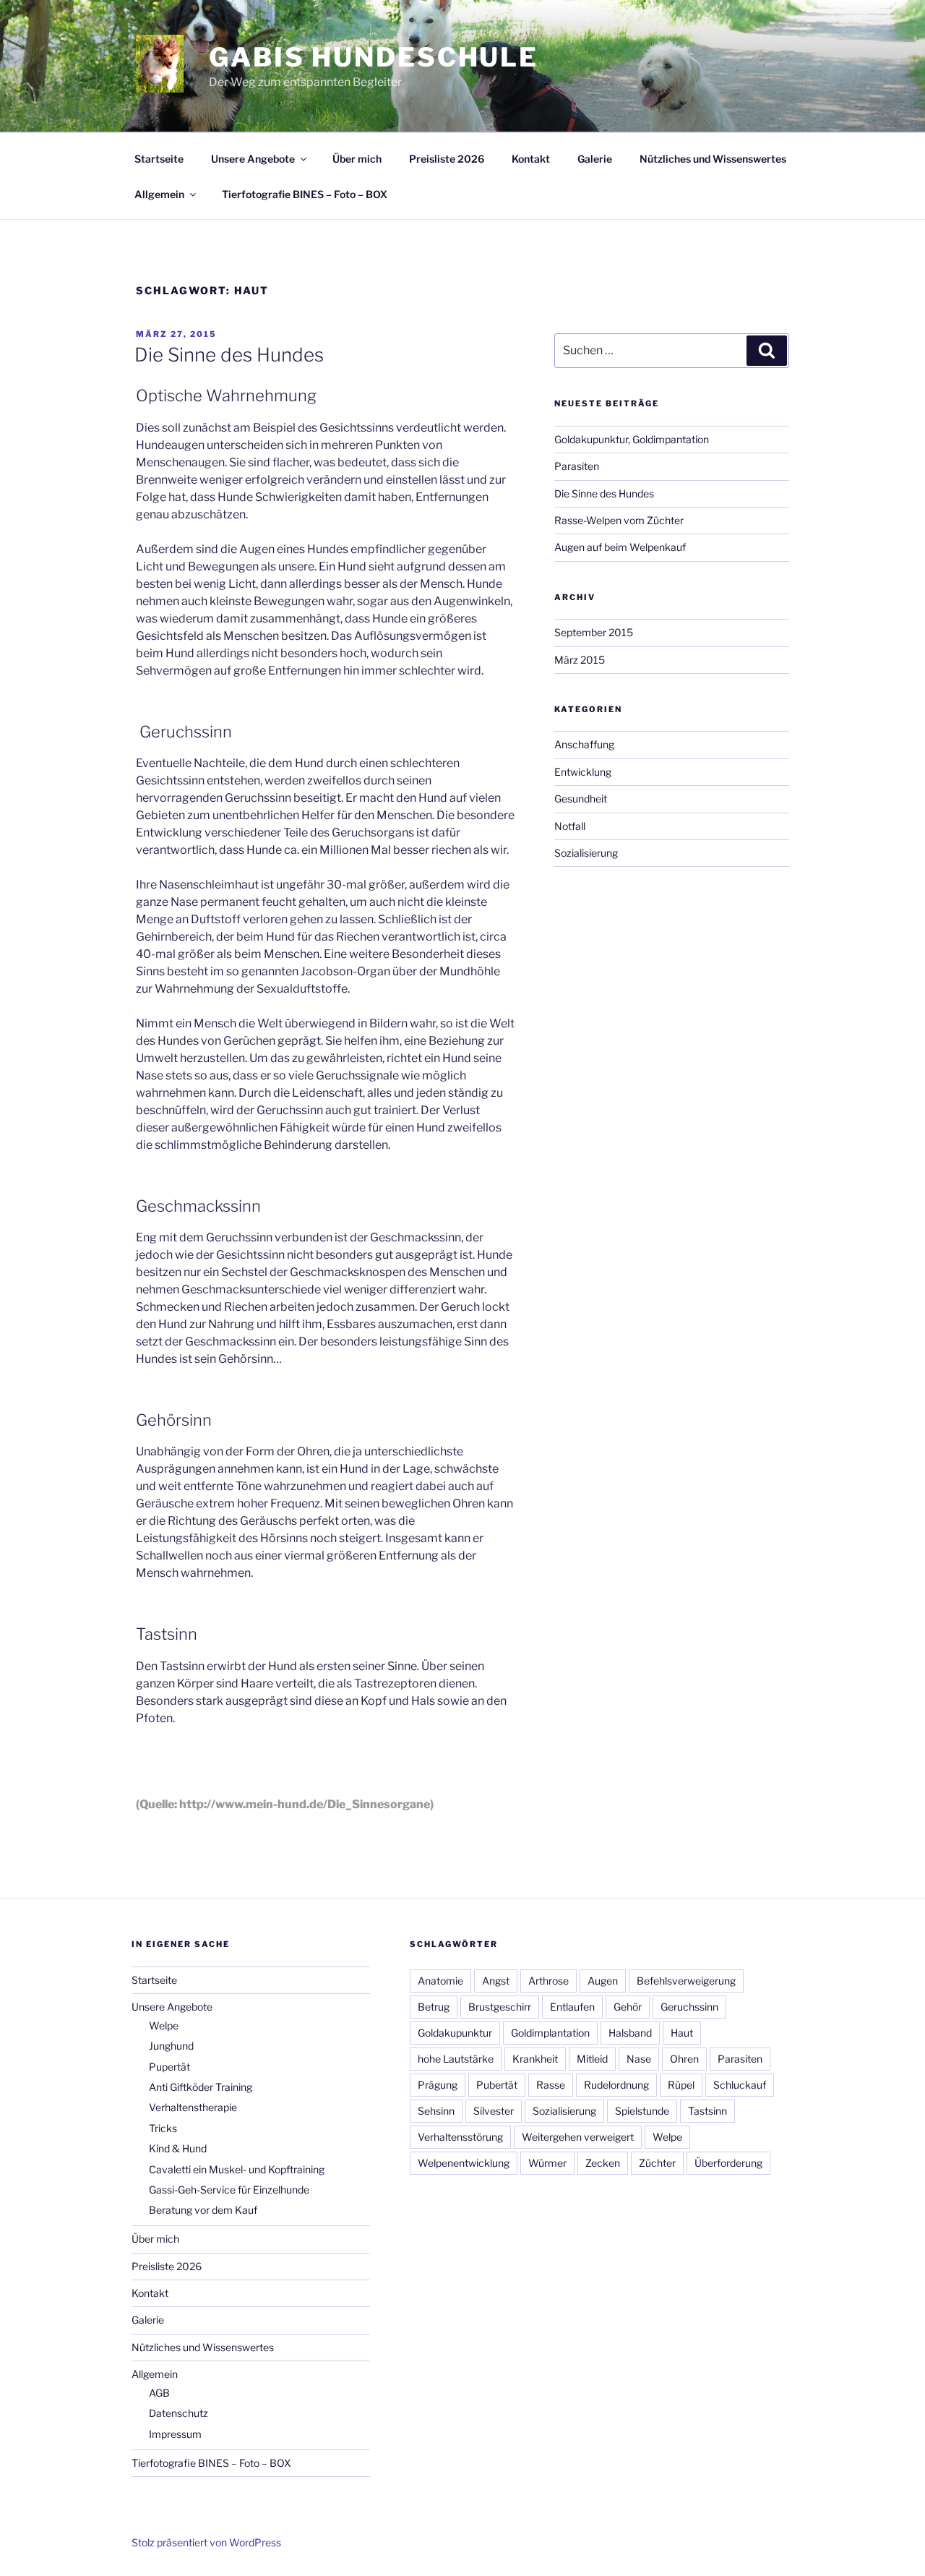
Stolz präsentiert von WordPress (206, 2542)
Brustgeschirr (500, 2007)
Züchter (657, 2163)
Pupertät (169, 2067)
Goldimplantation (550, 2033)
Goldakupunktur (455, 2033)
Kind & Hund (178, 2148)
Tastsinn (707, 2111)
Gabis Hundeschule (374, 57)
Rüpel (681, 2085)
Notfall (570, 826)
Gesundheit (581, 799)
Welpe (164, 2025)
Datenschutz (178, 2413)
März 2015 (580, 660)
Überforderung (728, 2163)
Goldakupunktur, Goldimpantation (632, 439)
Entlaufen (572, 2007)
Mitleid (592, 2059)
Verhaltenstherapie (193, 2107)
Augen (603, 1981)
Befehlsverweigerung (686, 1981)
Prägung (438, 2085)
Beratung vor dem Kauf (203, 2210)
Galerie (595, 159)
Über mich (357, 159)
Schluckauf (740, 2085)
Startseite (159, 159)
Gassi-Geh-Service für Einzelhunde (229, 2190)
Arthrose (548, 1981)
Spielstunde (642, 2111)
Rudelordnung (616, 2085)
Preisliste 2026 (447, 159)
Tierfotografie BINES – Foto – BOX (305, 194)
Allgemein (159, 194)
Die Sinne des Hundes (229, 355)
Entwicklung (583, 772)
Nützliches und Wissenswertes (713, 159)
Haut (682, 2033)
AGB (159, 2393)
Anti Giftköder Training (201, 2087)
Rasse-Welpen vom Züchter (619, 520)
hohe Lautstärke (456, 2059)
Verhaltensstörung (460, 2137)
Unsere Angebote (253, 159)
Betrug (434, 2007)
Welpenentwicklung (464, 2163)
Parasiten (577, 466)
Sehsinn (436, 2111)
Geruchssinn (689, 2007)
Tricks (163, 2128)
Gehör (628, 2007)
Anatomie (440, 1981)
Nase (639, 2059)
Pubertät (497, 2085)
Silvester (494, 2111)
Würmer (547, 2163)
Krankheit (535, 2059)
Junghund (171, 2046)
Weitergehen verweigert (578, 2137)
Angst (496, 1981)
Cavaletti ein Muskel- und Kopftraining (237, 2169)
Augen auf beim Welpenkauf (620, 547)
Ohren (684, 2059)
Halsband (630, 2033)
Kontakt (531, 159)
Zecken (603, 2163)
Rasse (551, 2085)
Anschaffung (584, 744)
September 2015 (594, 632)
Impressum (175, 2434)
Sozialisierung (586, 853)
